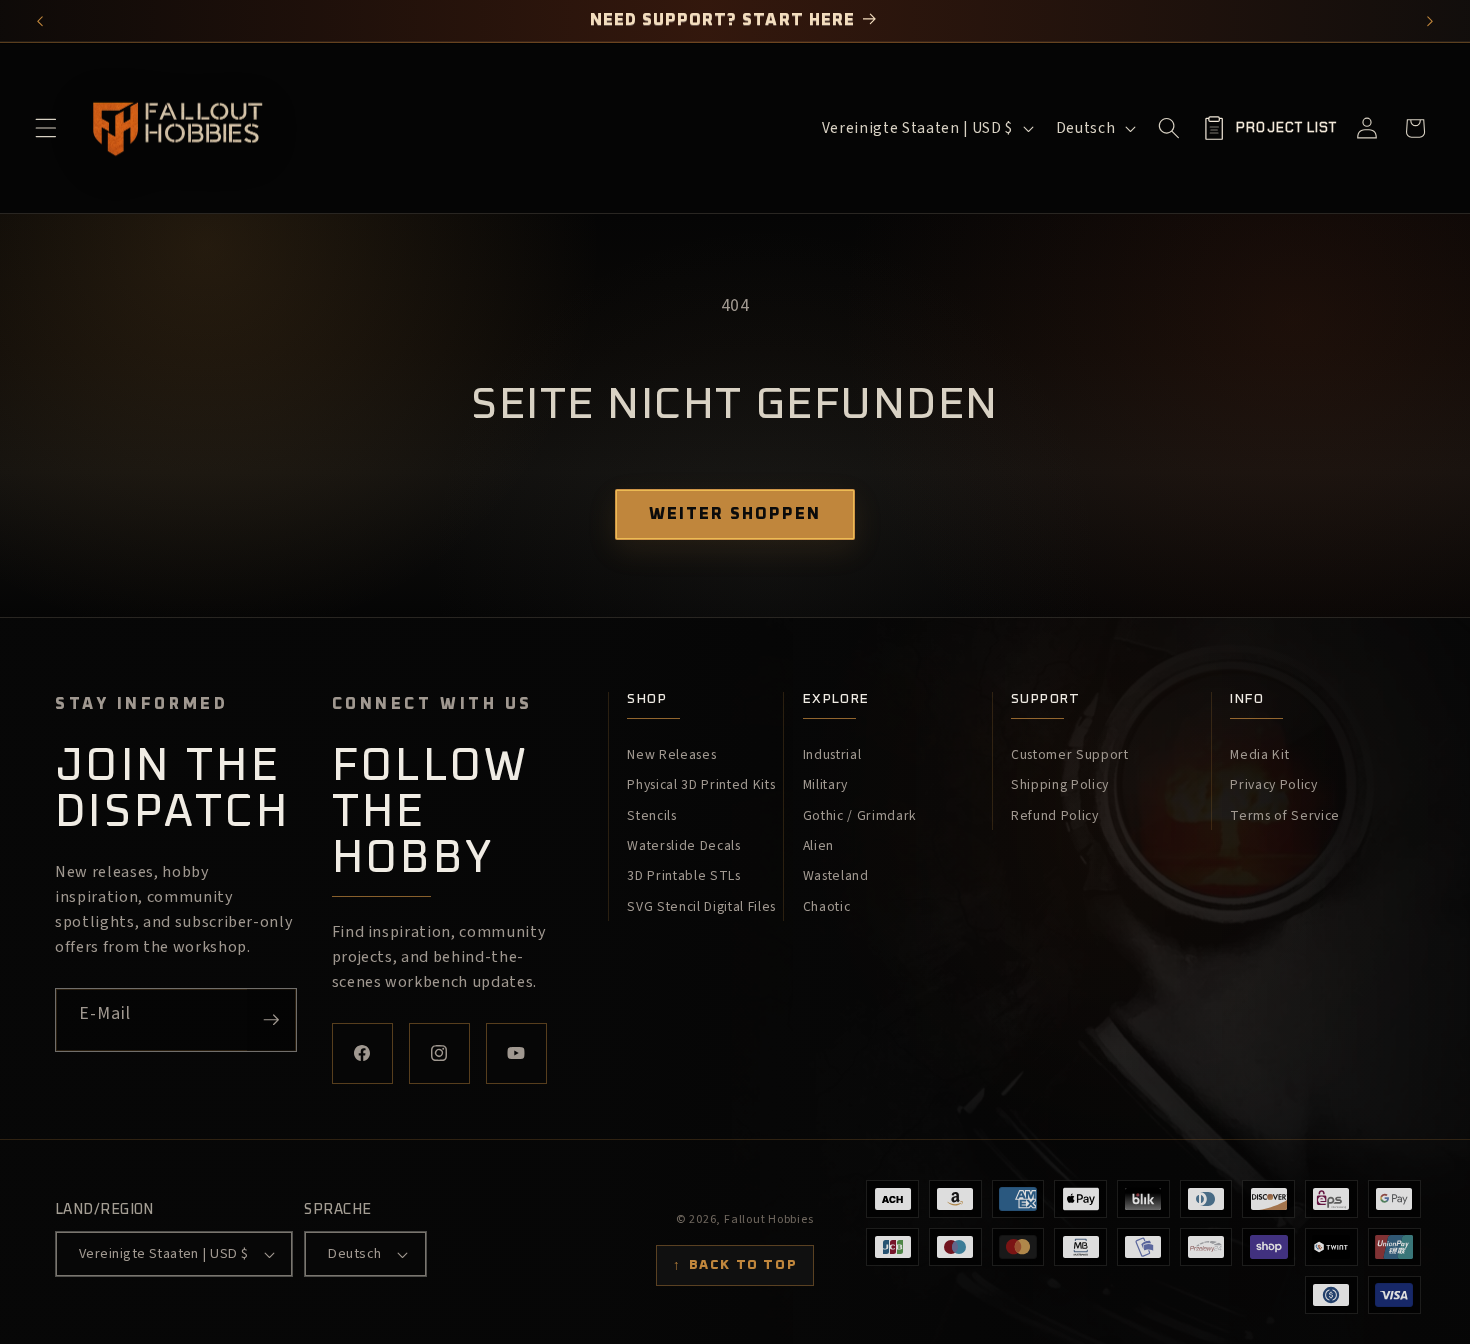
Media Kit (1259, 755)
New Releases (671, 755)
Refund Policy (1055, 816)
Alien (818, 846)
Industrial (832, 755)
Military (825, 785)
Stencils (651, 816)
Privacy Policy (1273, 785)
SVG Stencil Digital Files (701, 907)
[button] (46, 128)
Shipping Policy (1060, 785)
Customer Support (1070, 755)
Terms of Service (1285, 816)
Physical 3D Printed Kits (701, 785)
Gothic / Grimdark (860, 816)
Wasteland (836, 876)
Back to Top (735, 1265)
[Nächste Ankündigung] (1430, 21)
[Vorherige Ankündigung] (40, 21)
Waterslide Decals (683, 846)
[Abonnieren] (271, 1020)
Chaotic (827, 907)
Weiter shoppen (735, 514)
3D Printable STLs (683, 876)
